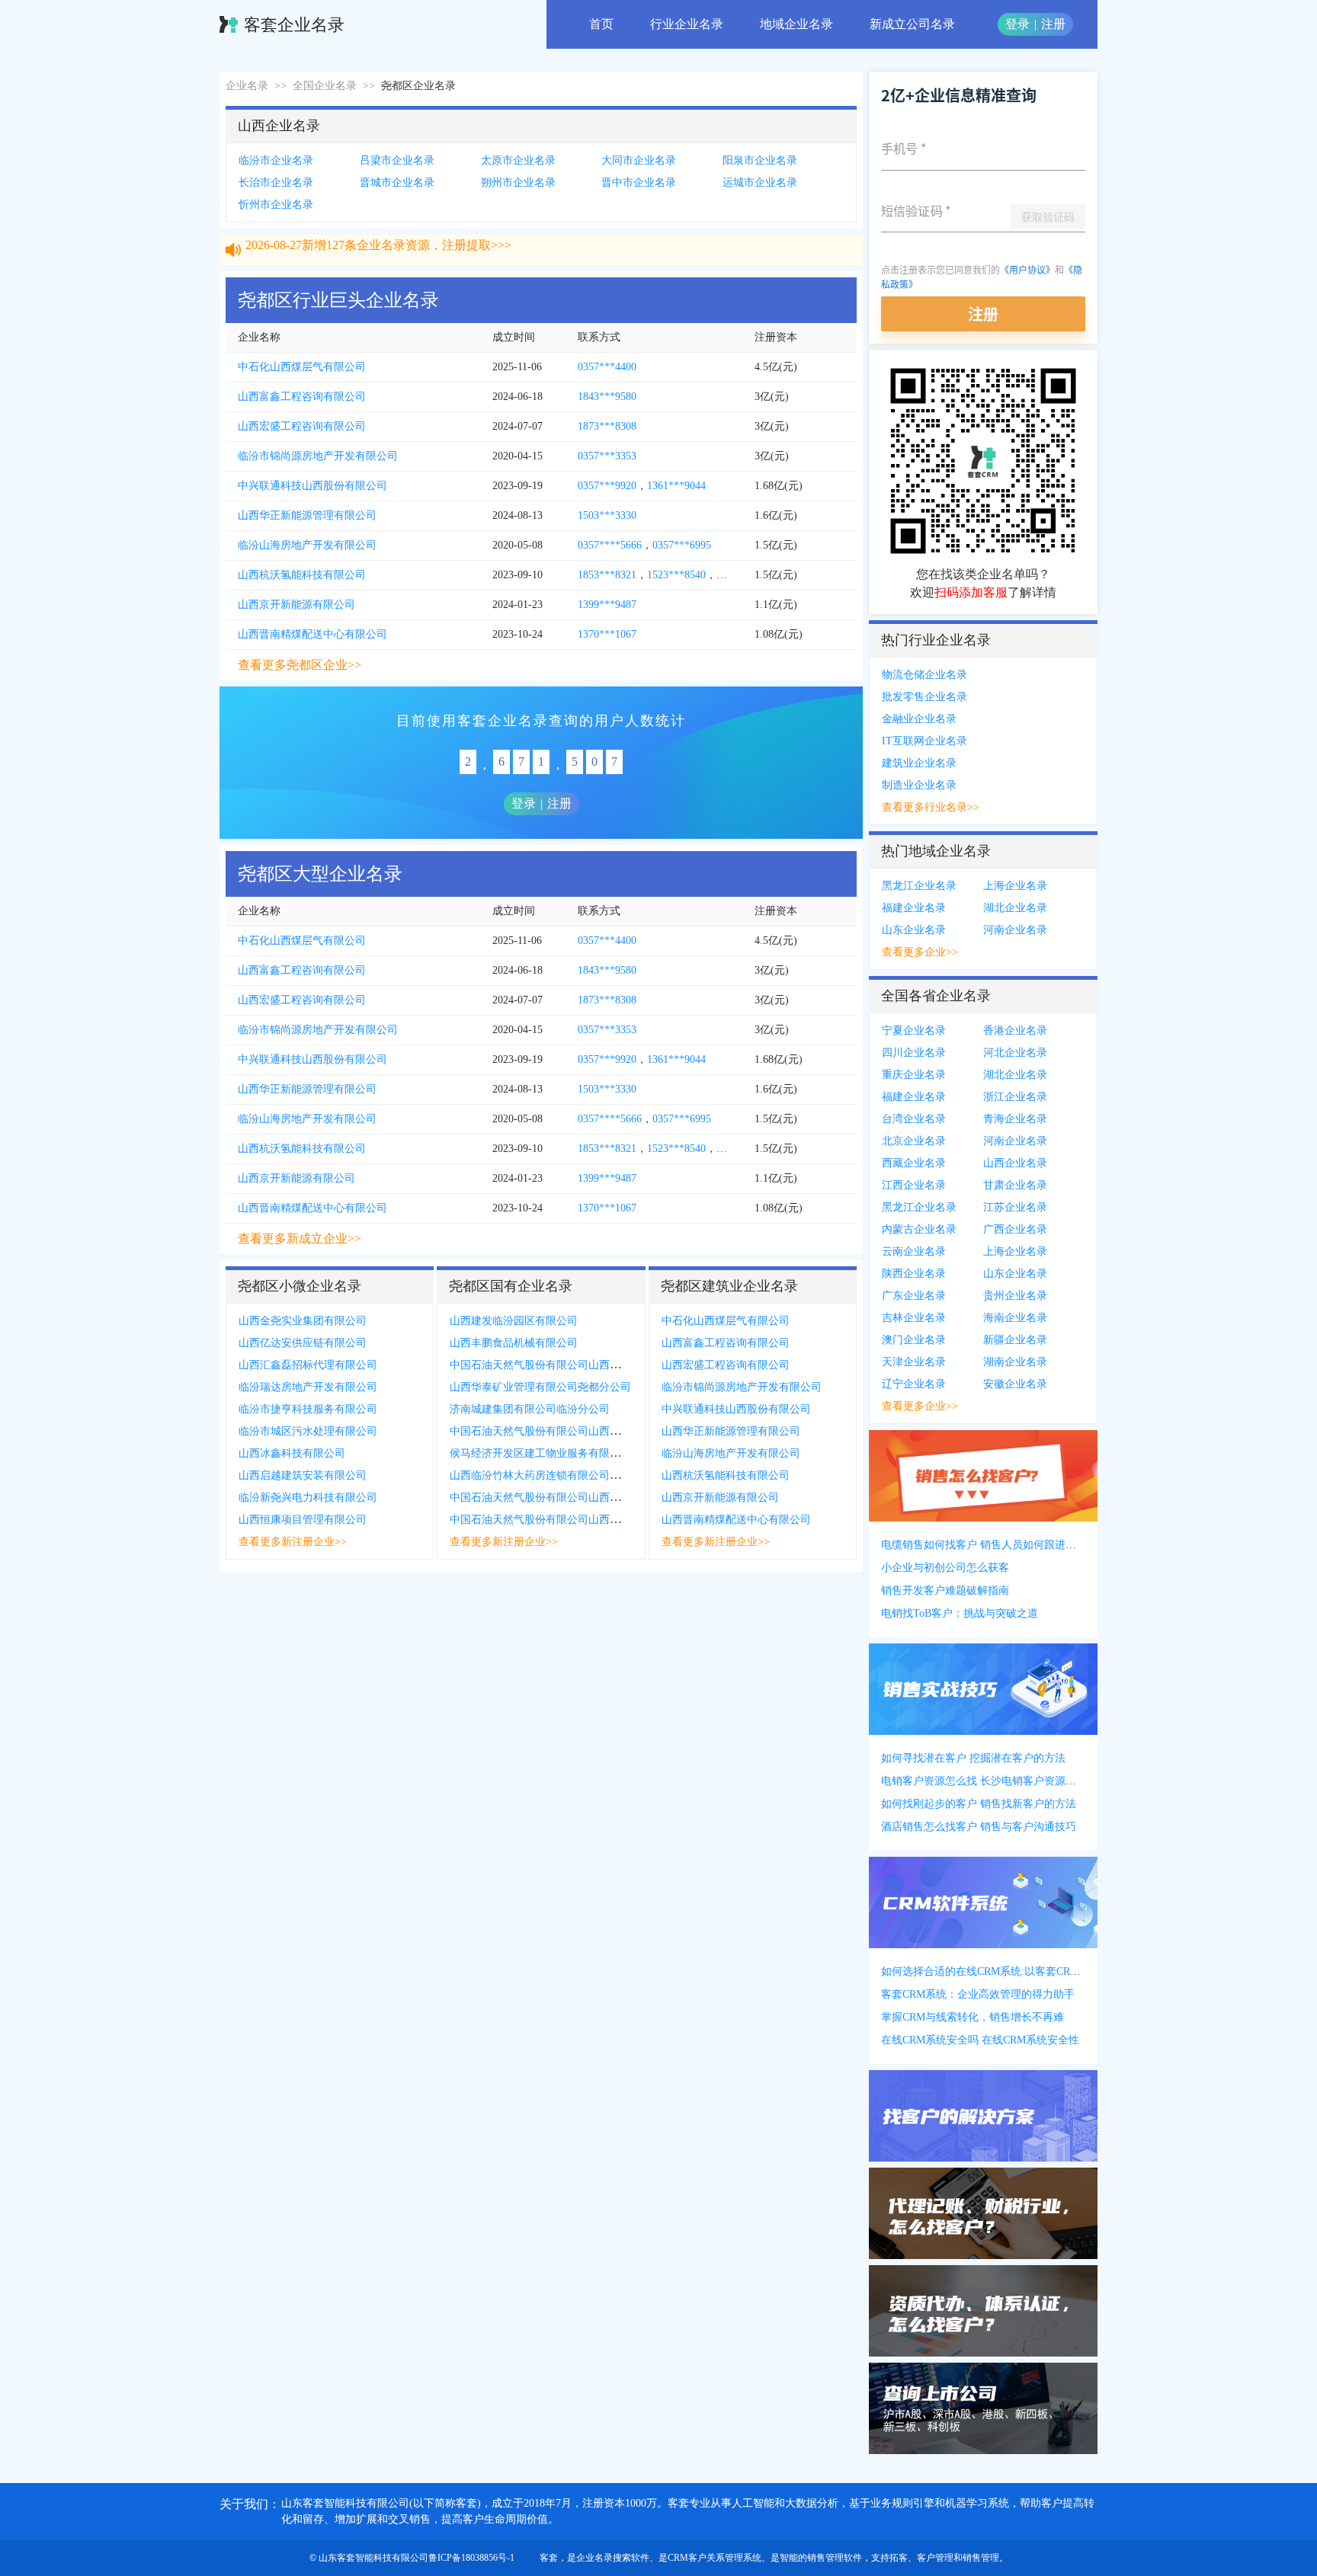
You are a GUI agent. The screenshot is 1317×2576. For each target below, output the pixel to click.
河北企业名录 (1015, 1053)
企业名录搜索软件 (613, 2558)
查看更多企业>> (920, 952)
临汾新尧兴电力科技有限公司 (308, 1498)
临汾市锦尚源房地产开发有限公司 (318, 456)
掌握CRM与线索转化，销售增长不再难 (973, 2017)
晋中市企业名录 (639, 182)
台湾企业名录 (914, 1119)
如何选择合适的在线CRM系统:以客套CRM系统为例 (1001, 1971)
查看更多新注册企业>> (293, 1542)
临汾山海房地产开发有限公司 (307, 545)
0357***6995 (682, 545)
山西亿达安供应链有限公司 (303, 1343)
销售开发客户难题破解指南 (945, 1590)
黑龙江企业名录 (919, 886)
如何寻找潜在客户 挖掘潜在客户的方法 (973, 1758)
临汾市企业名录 (276, 160)
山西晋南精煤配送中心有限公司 (312, 634)
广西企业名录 (1015, 1229)
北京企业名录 (914, 1141)
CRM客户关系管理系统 (715, 2558)
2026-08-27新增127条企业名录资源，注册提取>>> (378, 259)
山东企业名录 (914, 930)
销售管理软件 (835, 2558)
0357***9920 (607, 486)
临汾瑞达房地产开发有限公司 (308, 1387)
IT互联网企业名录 (924, 741)
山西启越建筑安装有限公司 (303, 1475)
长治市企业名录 (276, 182)
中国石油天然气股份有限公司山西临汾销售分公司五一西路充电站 (604, 1520)
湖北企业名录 (1015, 908)
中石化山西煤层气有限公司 (302, 367)
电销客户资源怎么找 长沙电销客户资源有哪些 (989, 1781)
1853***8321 (607, 575)
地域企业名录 (796, 24)
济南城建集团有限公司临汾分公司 (530, 1409)
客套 (549, 2558)
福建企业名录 (914, 908)
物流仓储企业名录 (924, 675)
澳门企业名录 (914, 1340)
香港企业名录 (1015, 1030)
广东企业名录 (914, 1296)
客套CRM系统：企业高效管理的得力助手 (978, 1994)
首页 (601, 24)
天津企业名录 (914, 1362)
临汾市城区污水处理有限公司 (308, 1431)
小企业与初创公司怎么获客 (945, 1568)
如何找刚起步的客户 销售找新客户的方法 (979, 1804)
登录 (1017, 24)
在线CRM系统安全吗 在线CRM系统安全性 (980, 2040)
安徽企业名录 (1015, 1384)
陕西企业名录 (914, 1274)
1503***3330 (607, 515)
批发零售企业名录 (924, 697)
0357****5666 (610, 545)
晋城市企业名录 (397, 182)
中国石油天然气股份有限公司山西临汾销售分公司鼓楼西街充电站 (604, 1431)
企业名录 (247, 86)
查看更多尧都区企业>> (300, 665)
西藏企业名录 (914, 1163)
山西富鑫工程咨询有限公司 (302, 397)
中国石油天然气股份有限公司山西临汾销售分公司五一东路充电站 (604, 1498)
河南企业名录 (1015, 930)
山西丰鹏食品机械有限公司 (514, 1343)
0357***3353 (607, 456)
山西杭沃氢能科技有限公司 (302, 575)
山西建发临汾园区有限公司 (514, 1321)
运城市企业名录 (760, 182)
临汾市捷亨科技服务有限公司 (308, 1409)
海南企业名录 (1015, 1318)
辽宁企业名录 (914, 1384)
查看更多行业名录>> (931, 807)
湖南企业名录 (1015, 1362)
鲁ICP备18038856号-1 (471, 2558)
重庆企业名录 (914, 1075)
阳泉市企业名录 (760, 160)
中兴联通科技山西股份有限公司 (312, 486)
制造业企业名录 (919, 785)
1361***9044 (676, 486)
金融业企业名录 (919, 719)
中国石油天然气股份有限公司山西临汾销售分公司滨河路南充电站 (604, 1365)
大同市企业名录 (639, 160)
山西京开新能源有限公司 (296, 605)
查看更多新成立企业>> (300, 1238)
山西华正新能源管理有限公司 (307, 515)
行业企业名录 (687, 24)
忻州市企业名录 (276, 205)
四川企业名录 (914, 1053)
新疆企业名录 (1015, 1340)
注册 (1053, 24)
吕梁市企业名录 (397, 160)
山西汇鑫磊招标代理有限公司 (308, 1365)
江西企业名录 (914, 1185)
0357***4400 (607, 367)
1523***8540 (676, 575)
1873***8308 (607, 426)
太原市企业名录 (518, 160)
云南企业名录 (914, 1251)
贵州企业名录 (1015, 1296)
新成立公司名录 (912, 24)
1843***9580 (607, 397)
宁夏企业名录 (914, 1030)
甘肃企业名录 (1015, 1185)
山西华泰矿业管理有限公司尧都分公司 (540, 1387)
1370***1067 (607, 634)
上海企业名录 (1015, 886)
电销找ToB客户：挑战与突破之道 (960, 1613)
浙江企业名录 (1015, 1097)
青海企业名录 (1015, 1119)
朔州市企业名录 (518, 182)
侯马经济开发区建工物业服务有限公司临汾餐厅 (562, 1453)
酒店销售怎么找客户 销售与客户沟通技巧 (979, 1827)
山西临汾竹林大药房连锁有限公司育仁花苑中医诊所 (572, 1475)
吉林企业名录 (914, 1318)
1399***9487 (607, 605)
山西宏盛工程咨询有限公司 (302, 426)
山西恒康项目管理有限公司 (303, 1520)
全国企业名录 (325, 86)
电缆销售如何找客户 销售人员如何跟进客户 (984, 1545)
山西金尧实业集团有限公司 (303, 1321)
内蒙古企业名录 (919, 1229)
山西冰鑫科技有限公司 (292, 1453)
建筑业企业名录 (919, 763)
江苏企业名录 (1015, 1207)
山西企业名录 (1015, 1163)
